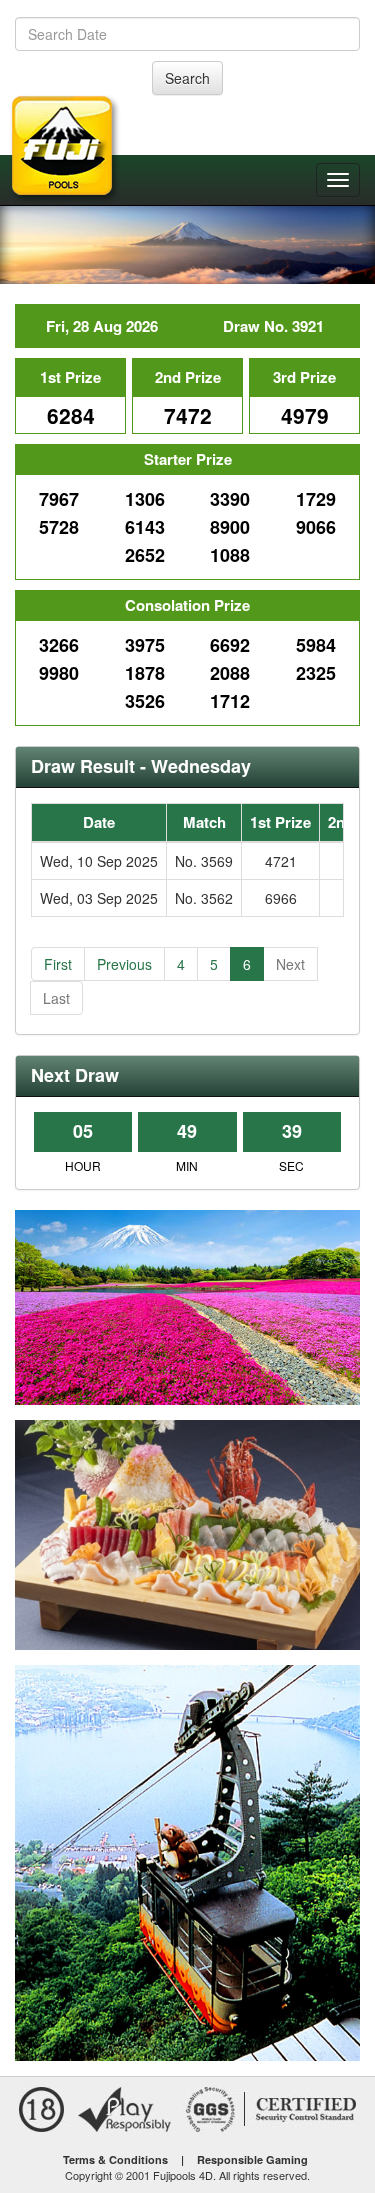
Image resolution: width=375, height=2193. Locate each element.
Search (187, 78)
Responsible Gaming (252, 2159)
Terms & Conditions (115, 2159)
